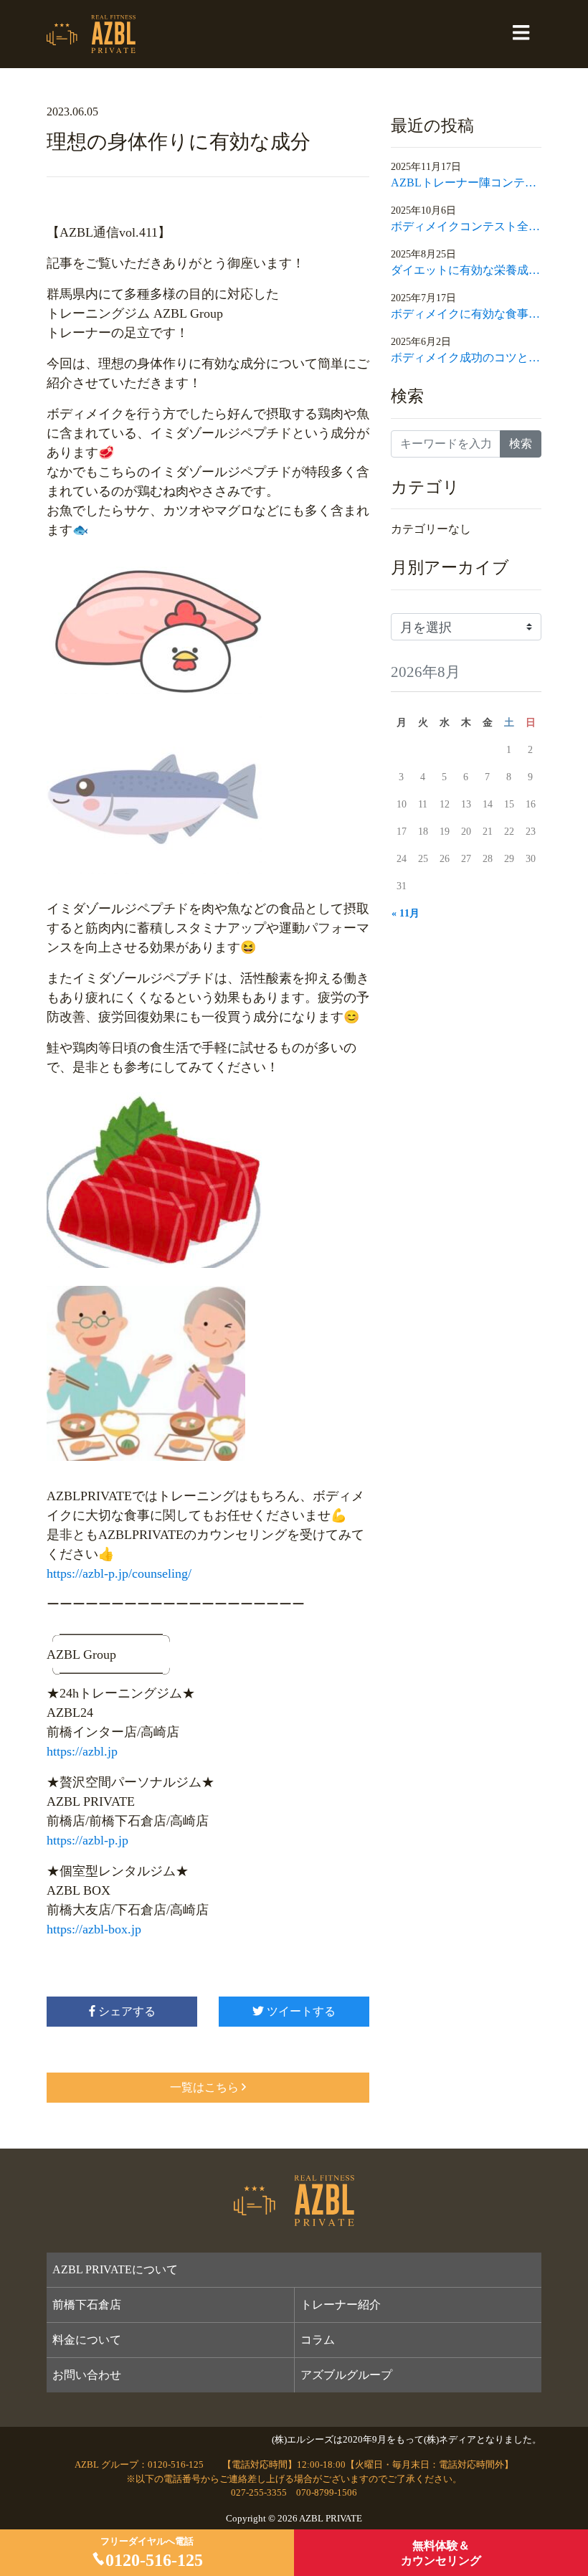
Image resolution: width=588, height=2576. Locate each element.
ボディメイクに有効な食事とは (466, 314)
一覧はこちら (204, 2087)
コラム (318, 2340)
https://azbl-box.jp (94, 1929)
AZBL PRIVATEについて (115, 2269)
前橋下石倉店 (87, 2305)
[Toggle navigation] (521, 34)
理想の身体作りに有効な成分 (179, 142)
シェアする (125, 2011)
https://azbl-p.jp (87, 1840)
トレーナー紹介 (341, 2305)
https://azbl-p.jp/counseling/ (119, 1573)
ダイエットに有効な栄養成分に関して (466, 270)
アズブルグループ (346, 2375)
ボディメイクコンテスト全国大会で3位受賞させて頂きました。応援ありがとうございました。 (466, 226)
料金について (87, 2340)
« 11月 (406, 913)
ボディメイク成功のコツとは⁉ (466, 357)
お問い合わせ (87, 2375)
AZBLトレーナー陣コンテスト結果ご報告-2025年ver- (466, 183)
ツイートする (300, 2011)
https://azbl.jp (82, 1751)
